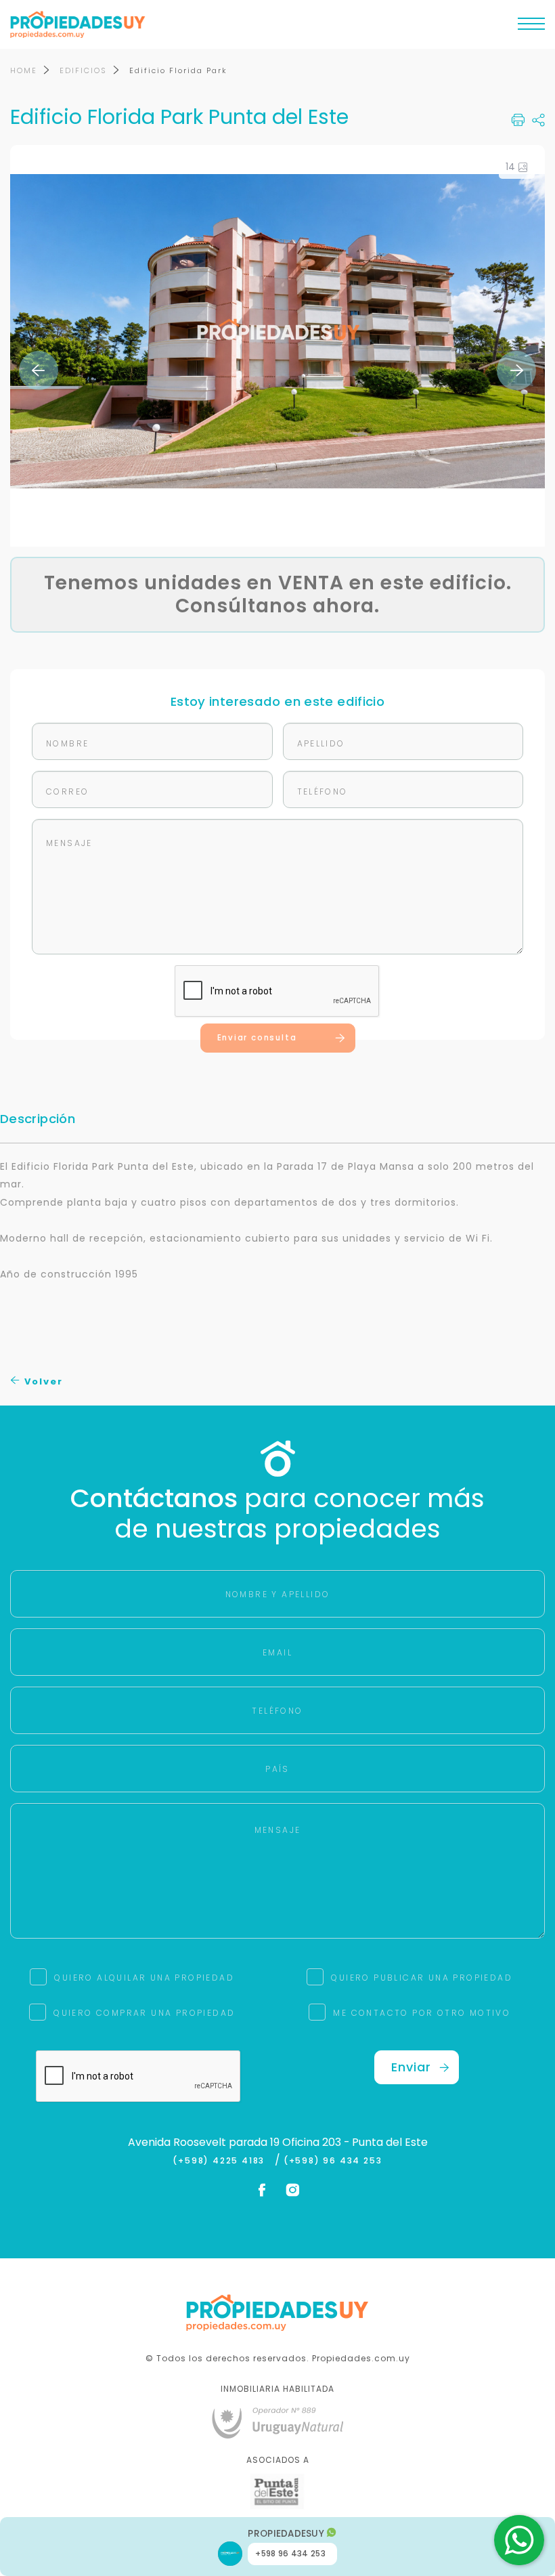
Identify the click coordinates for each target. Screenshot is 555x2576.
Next (516, 371)
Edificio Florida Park (178, 70)
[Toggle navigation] (531, 27)
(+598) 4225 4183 (222, 2161)
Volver (42, 1381)
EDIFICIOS (83, 70)
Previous (39, 371)
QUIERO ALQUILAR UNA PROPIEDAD (144, 1978)
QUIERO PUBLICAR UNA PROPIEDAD (422, 1978)
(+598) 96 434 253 (333, 2161)
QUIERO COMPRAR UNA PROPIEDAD (144, 2013)
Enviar (411, 2067)
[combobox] (160, 1289)
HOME (24, 70)
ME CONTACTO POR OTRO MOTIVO (422, 2013)
